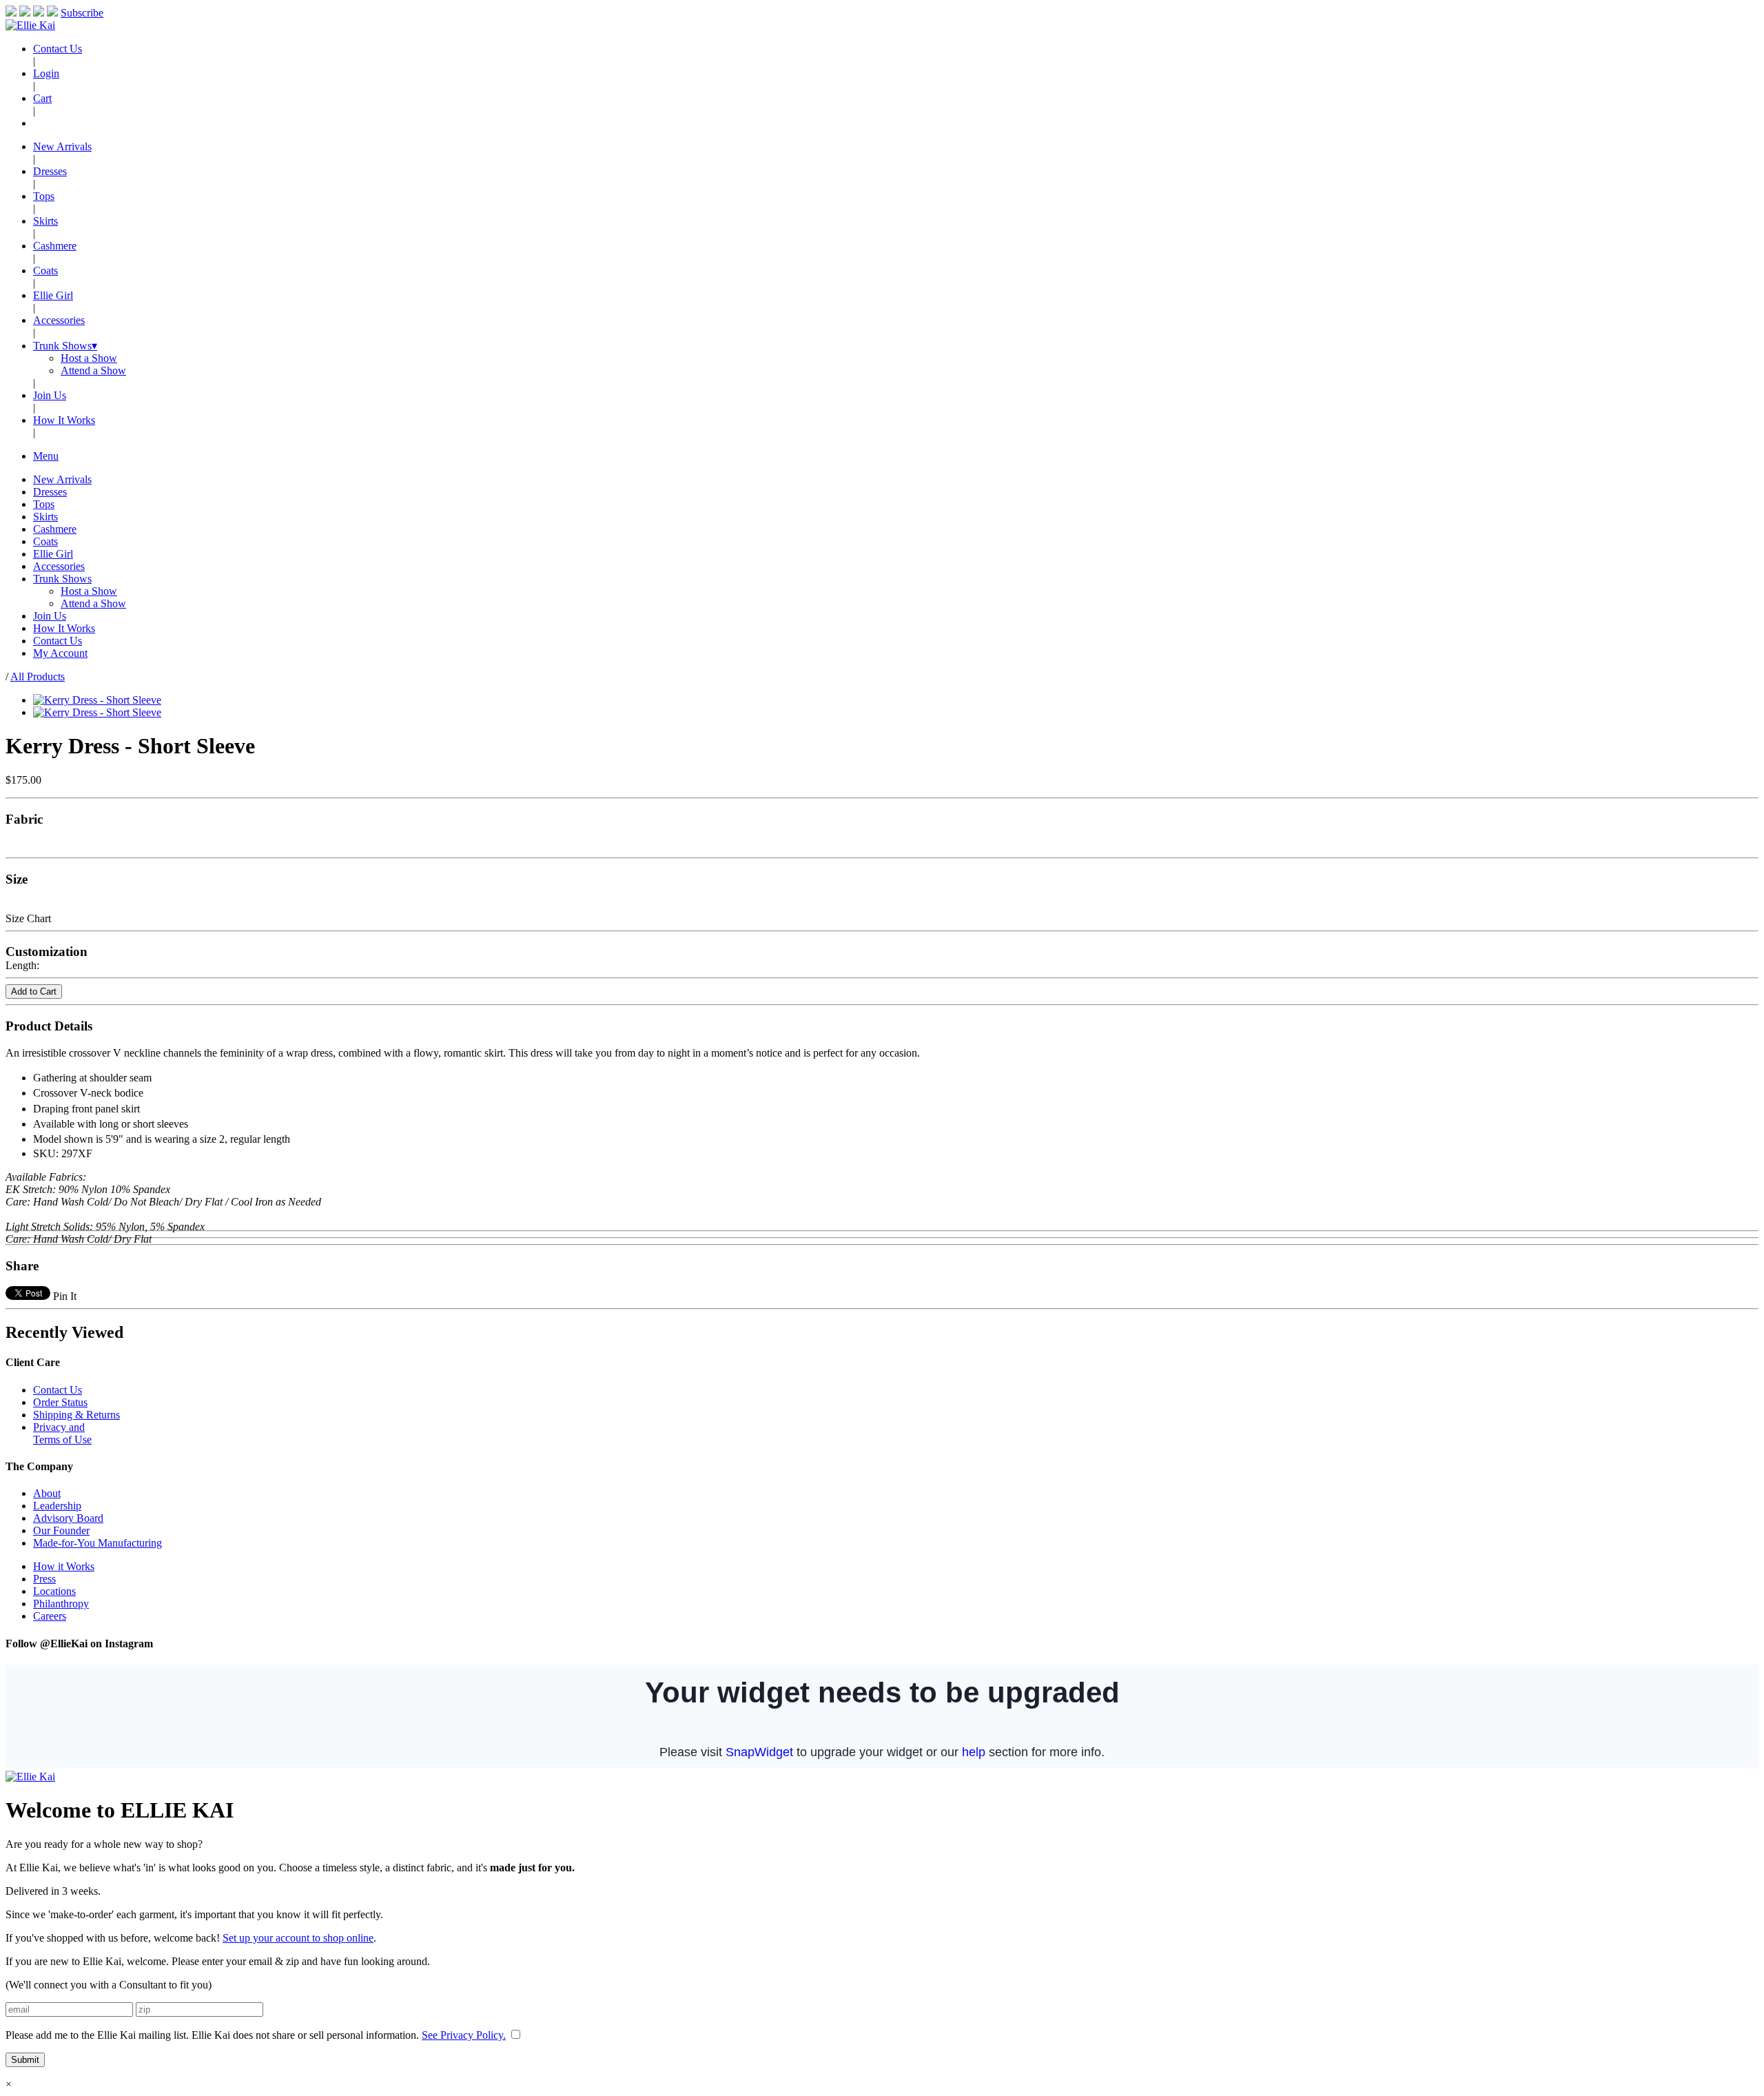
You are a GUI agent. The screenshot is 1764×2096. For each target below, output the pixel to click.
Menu (46, 456)
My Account (60, 653)
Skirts (45, 221)
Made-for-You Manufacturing (98, 1543)
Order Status (60, 1402)
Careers (50, 1616)
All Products (38, 676)
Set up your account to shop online (298, 1938)
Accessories (59, 320)
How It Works (64, 420)
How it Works (64, 1566)
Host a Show (89, 358)
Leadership (57, 1506)
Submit (25, 2060)
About (47, 1493)
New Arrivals (62, 146)
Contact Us (58, 49)
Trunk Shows (65, 346)
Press (44, 1579)
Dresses (50, 171)
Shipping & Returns (76, 1415)
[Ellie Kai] (30, 25)
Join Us (50, 395)
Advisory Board (68, 1518)
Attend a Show (93, 370)
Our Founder (61, 1530)
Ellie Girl (53, 295)
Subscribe (82, 13)
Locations (54, 1591)
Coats (45, 271)
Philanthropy (61, 1604)
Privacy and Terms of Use (62, 1433)
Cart (42, 98)
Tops (44, 196)
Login (46, 73)
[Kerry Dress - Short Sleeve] (97, 700)
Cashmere (55, 246)
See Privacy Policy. (464, 2035)
